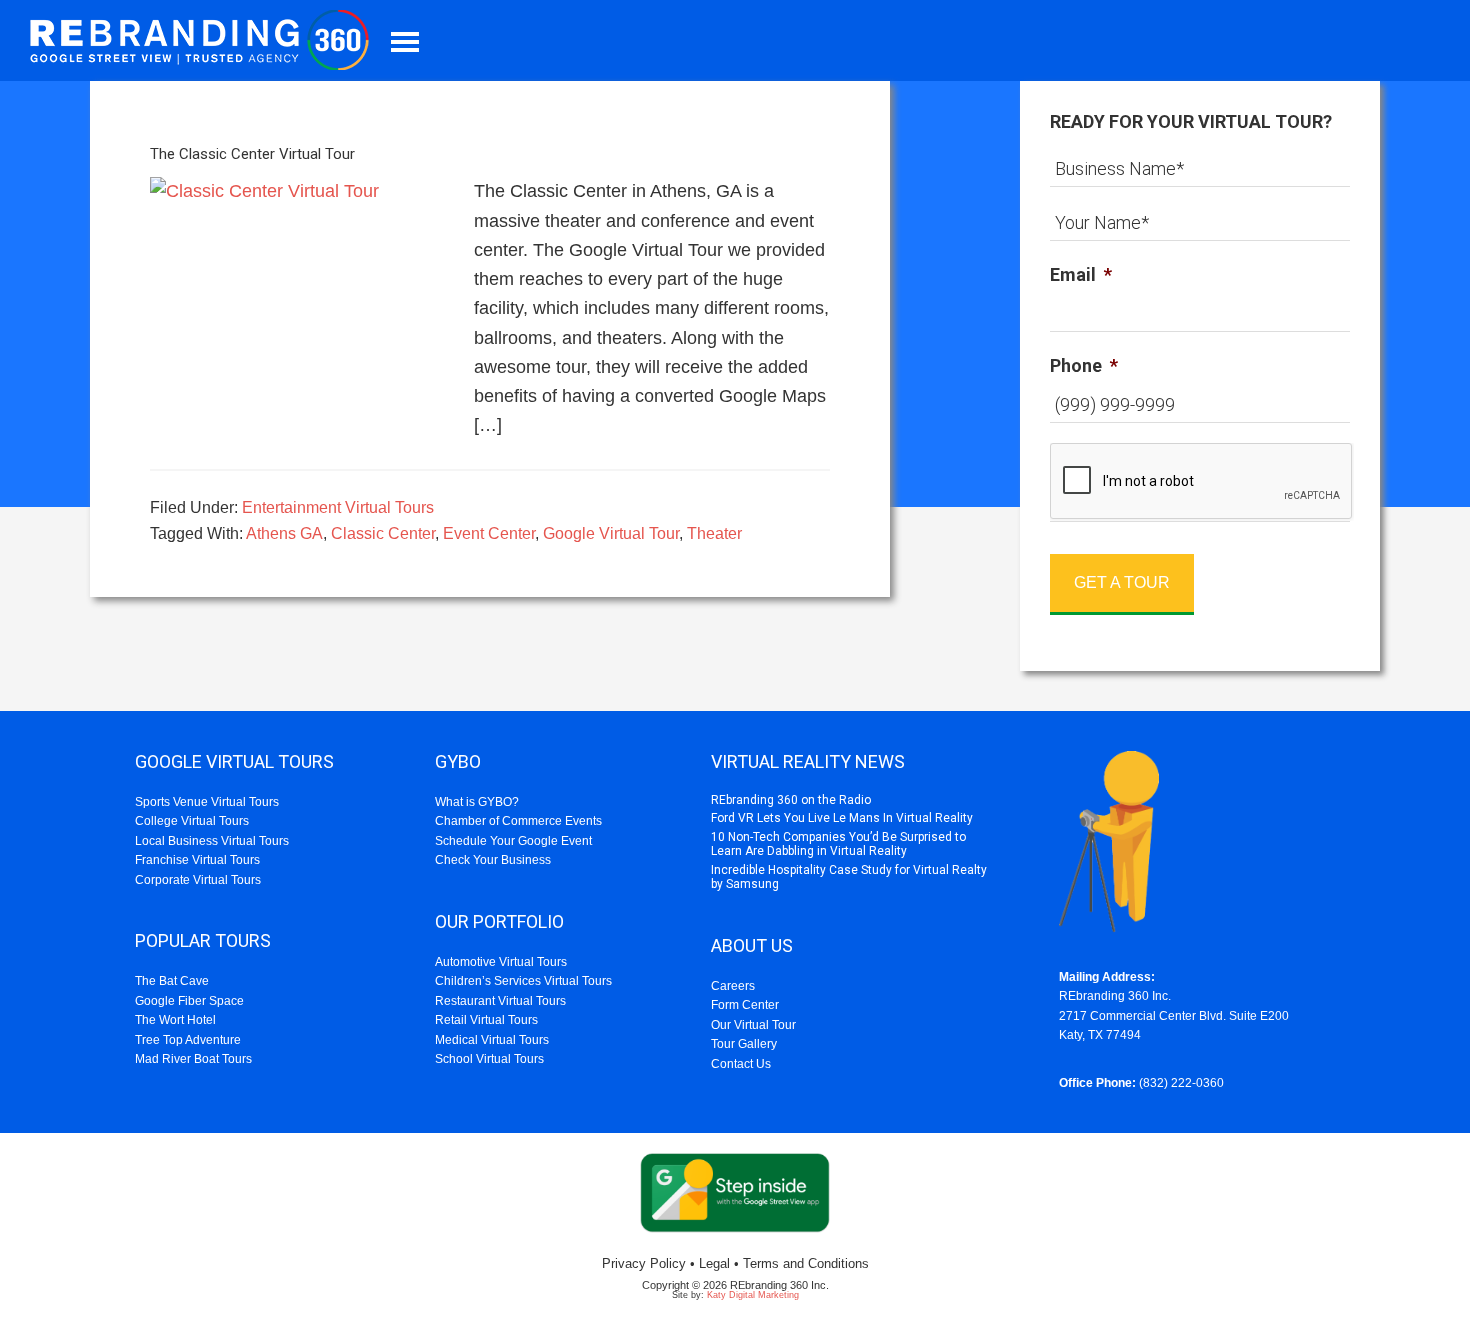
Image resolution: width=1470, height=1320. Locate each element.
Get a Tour (1122, 582)
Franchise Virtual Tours (197, 860)
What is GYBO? (477, 802)
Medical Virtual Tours (492, 1040)
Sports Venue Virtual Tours (207, 802)
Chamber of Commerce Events (518, 821)
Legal (714, 1263)
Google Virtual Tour (611, 533)
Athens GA (284, 533)
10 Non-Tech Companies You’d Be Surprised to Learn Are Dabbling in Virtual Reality (838, 844)
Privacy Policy (644, 1263)
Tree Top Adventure (188, 1040)
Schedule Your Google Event (513, 841)
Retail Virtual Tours (486, 1020)
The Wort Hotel (175, 1020)
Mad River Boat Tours (193, 1059)
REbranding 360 (205, 40)
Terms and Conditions (806, 1263)
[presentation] (1202, 482)
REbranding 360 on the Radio (791, 800)
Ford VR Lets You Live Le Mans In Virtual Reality (842, 818)
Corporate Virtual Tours (198, 880)
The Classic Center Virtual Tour (252, 154)
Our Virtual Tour (753, 1025)
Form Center (745, 1005)
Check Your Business (493, 860)
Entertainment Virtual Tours (338, 507)
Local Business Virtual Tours (212, 841)
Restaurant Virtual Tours (500, 1001)
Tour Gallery (744, 1044)
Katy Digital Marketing (753, 1295)
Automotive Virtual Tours (501, 962)
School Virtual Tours (489, 1059)
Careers (733, 986)
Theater (714, 533)
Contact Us (741, 1064)
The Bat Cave (172, 981)
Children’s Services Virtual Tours (523, 981)
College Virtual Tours (192, 821)
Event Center (489, 533)
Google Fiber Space (189, 1001)
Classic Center (383, 533)
